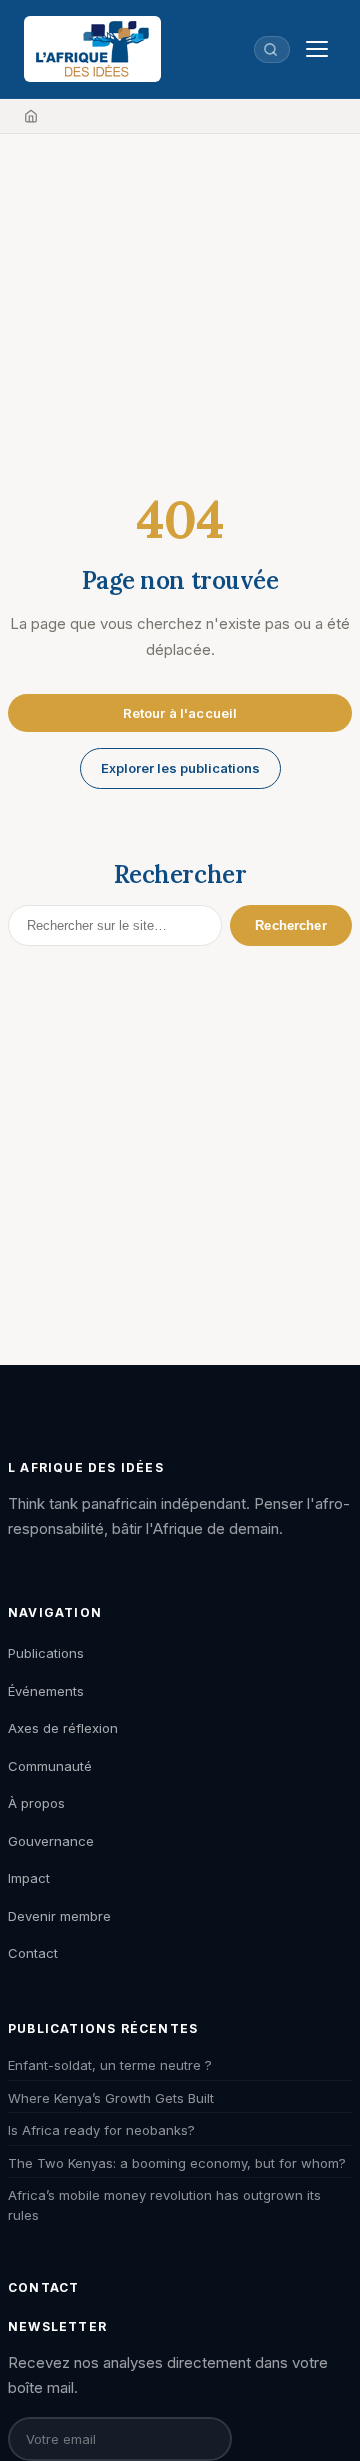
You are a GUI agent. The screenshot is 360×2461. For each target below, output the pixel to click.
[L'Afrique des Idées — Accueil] (92, 49)
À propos (36, 1803)
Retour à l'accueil (180, 713)
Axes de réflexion (63, 1728)
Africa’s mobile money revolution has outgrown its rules (164, 2205)
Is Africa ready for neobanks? (101, 2130)
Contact (33, 1953)
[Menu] (317, 49)
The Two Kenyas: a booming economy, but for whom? (177, 2163)
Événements (46, 1691)
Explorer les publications (180, 768)
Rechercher (290, 925)
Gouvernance (51, 1841)
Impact (29, 1878)
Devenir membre (59, 1916)
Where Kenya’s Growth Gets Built (111, 2098)
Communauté (50, 1766)
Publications (46, 1653)
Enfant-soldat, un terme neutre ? (110, 2065)
